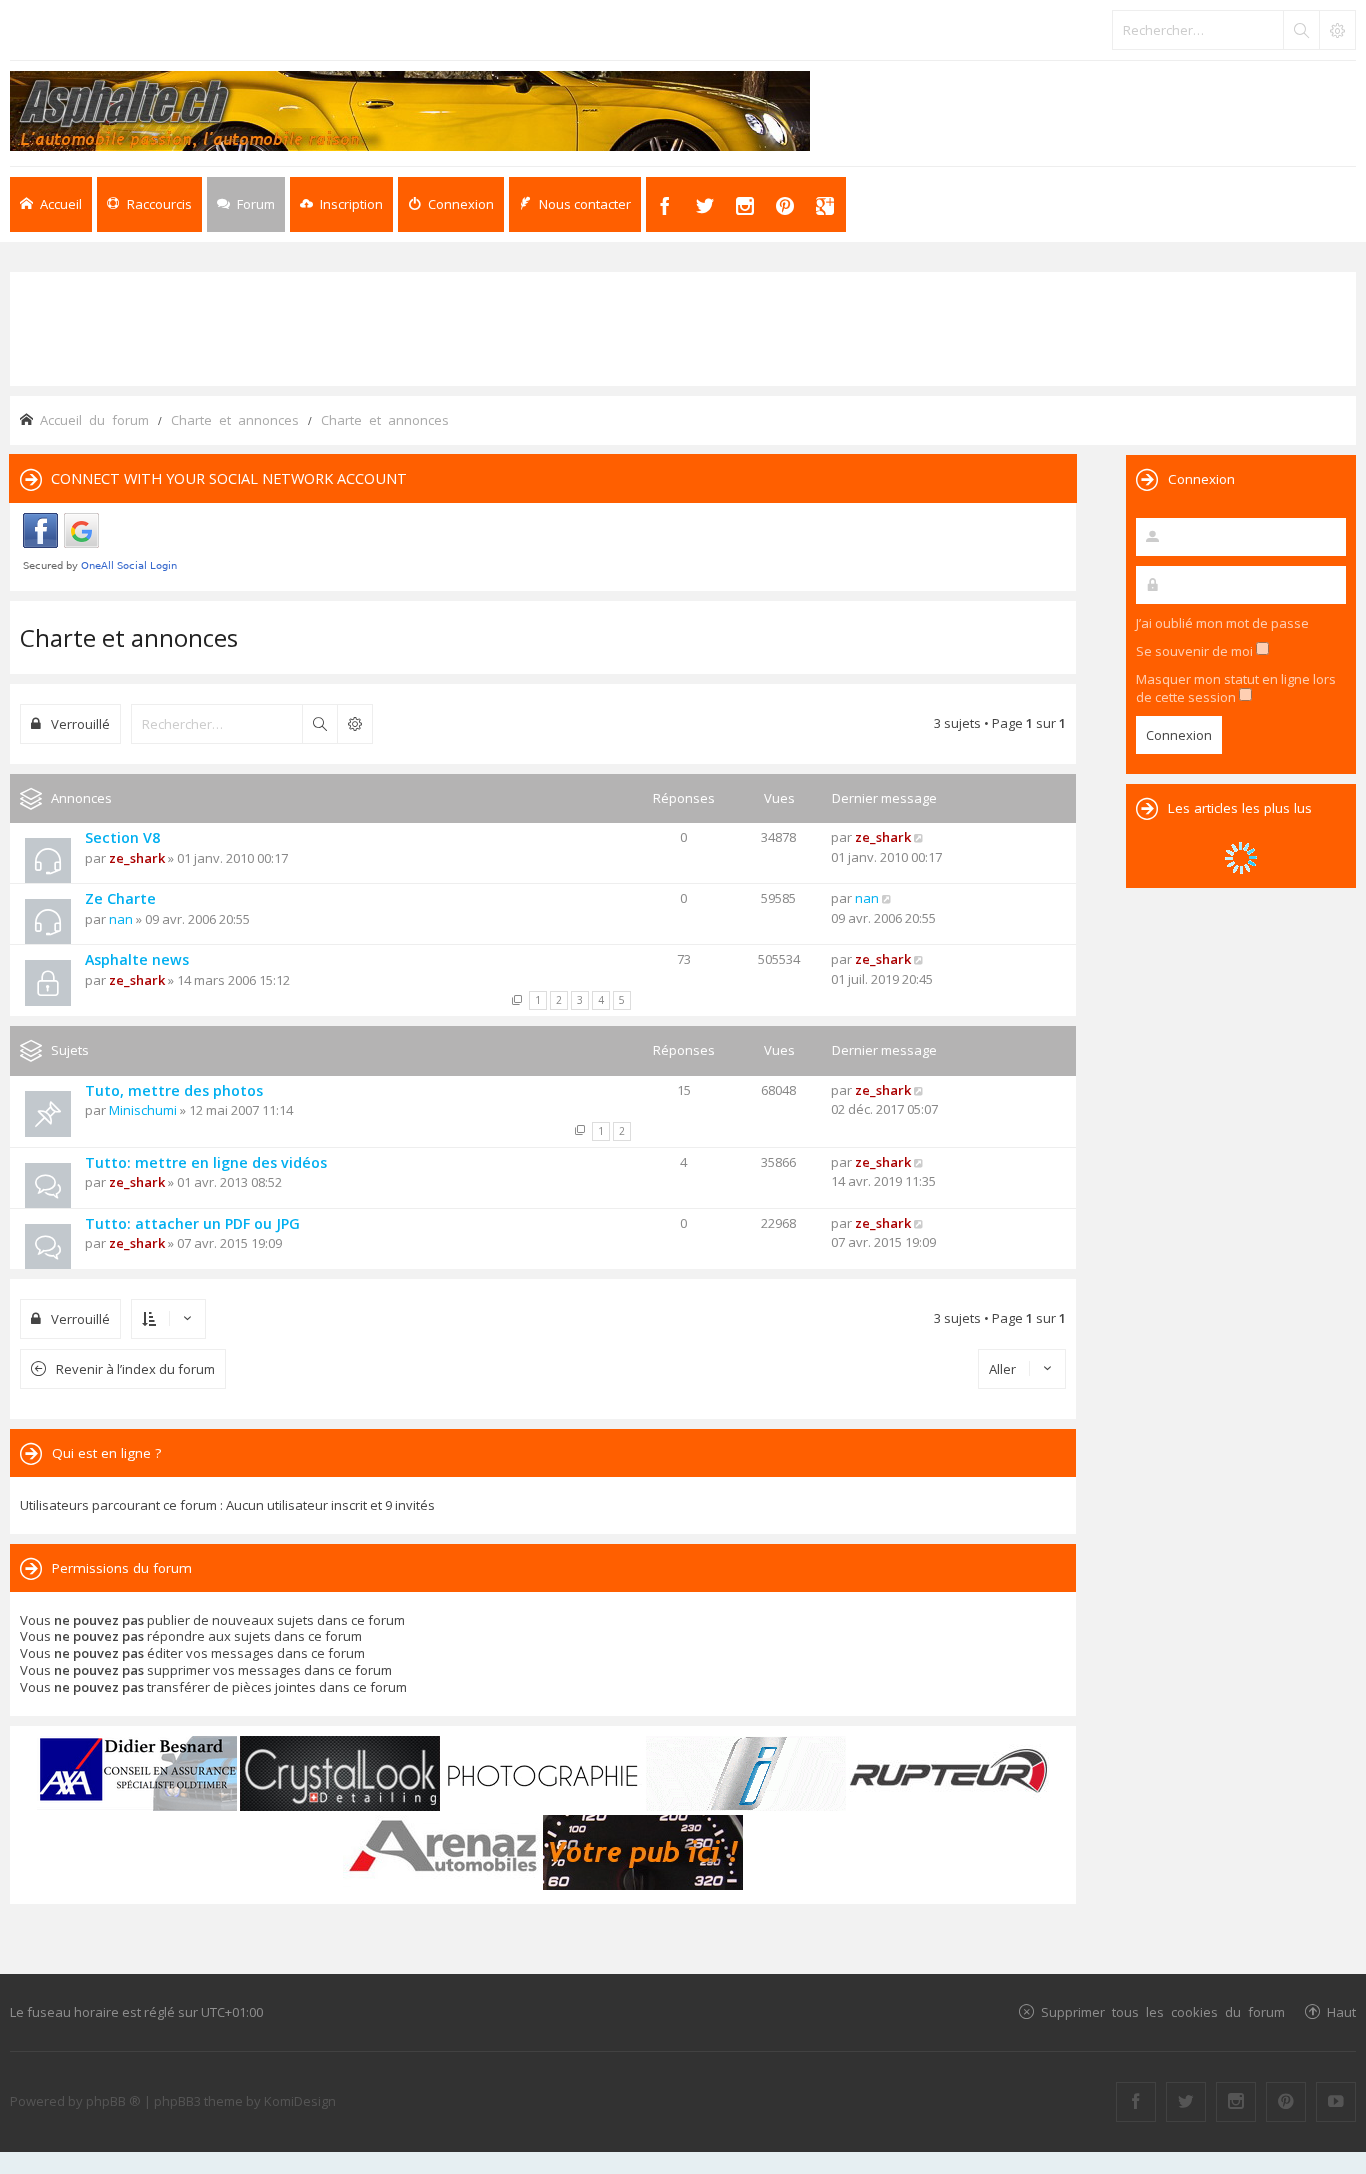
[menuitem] (341, 204)
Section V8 (122, 837)
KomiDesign (300, 2101)
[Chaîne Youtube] (1336, 2102)
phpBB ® (113, 2101)
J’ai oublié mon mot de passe (1222, 623)
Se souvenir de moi (1196, 651)
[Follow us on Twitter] (1186, 2102)
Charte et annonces (129, 637)
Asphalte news (137, 959)
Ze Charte (120, 898)
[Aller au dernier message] (919, 837)
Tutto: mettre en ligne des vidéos (206, 1162)
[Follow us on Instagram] (1236, 2102)
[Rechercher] (1301, 30)
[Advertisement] (683, 327)
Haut (1341, 2011)
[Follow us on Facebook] (1136, 2102)
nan (121, 919)
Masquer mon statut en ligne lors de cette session (1236, 688)
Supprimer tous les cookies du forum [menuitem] (1163, 2011)
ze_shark (137, 858)
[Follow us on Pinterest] (1286, 2102)
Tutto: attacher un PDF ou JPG (192, 1223)
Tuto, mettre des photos (174, 1090)
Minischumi (143, 1110)
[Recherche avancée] (1337, 30)
